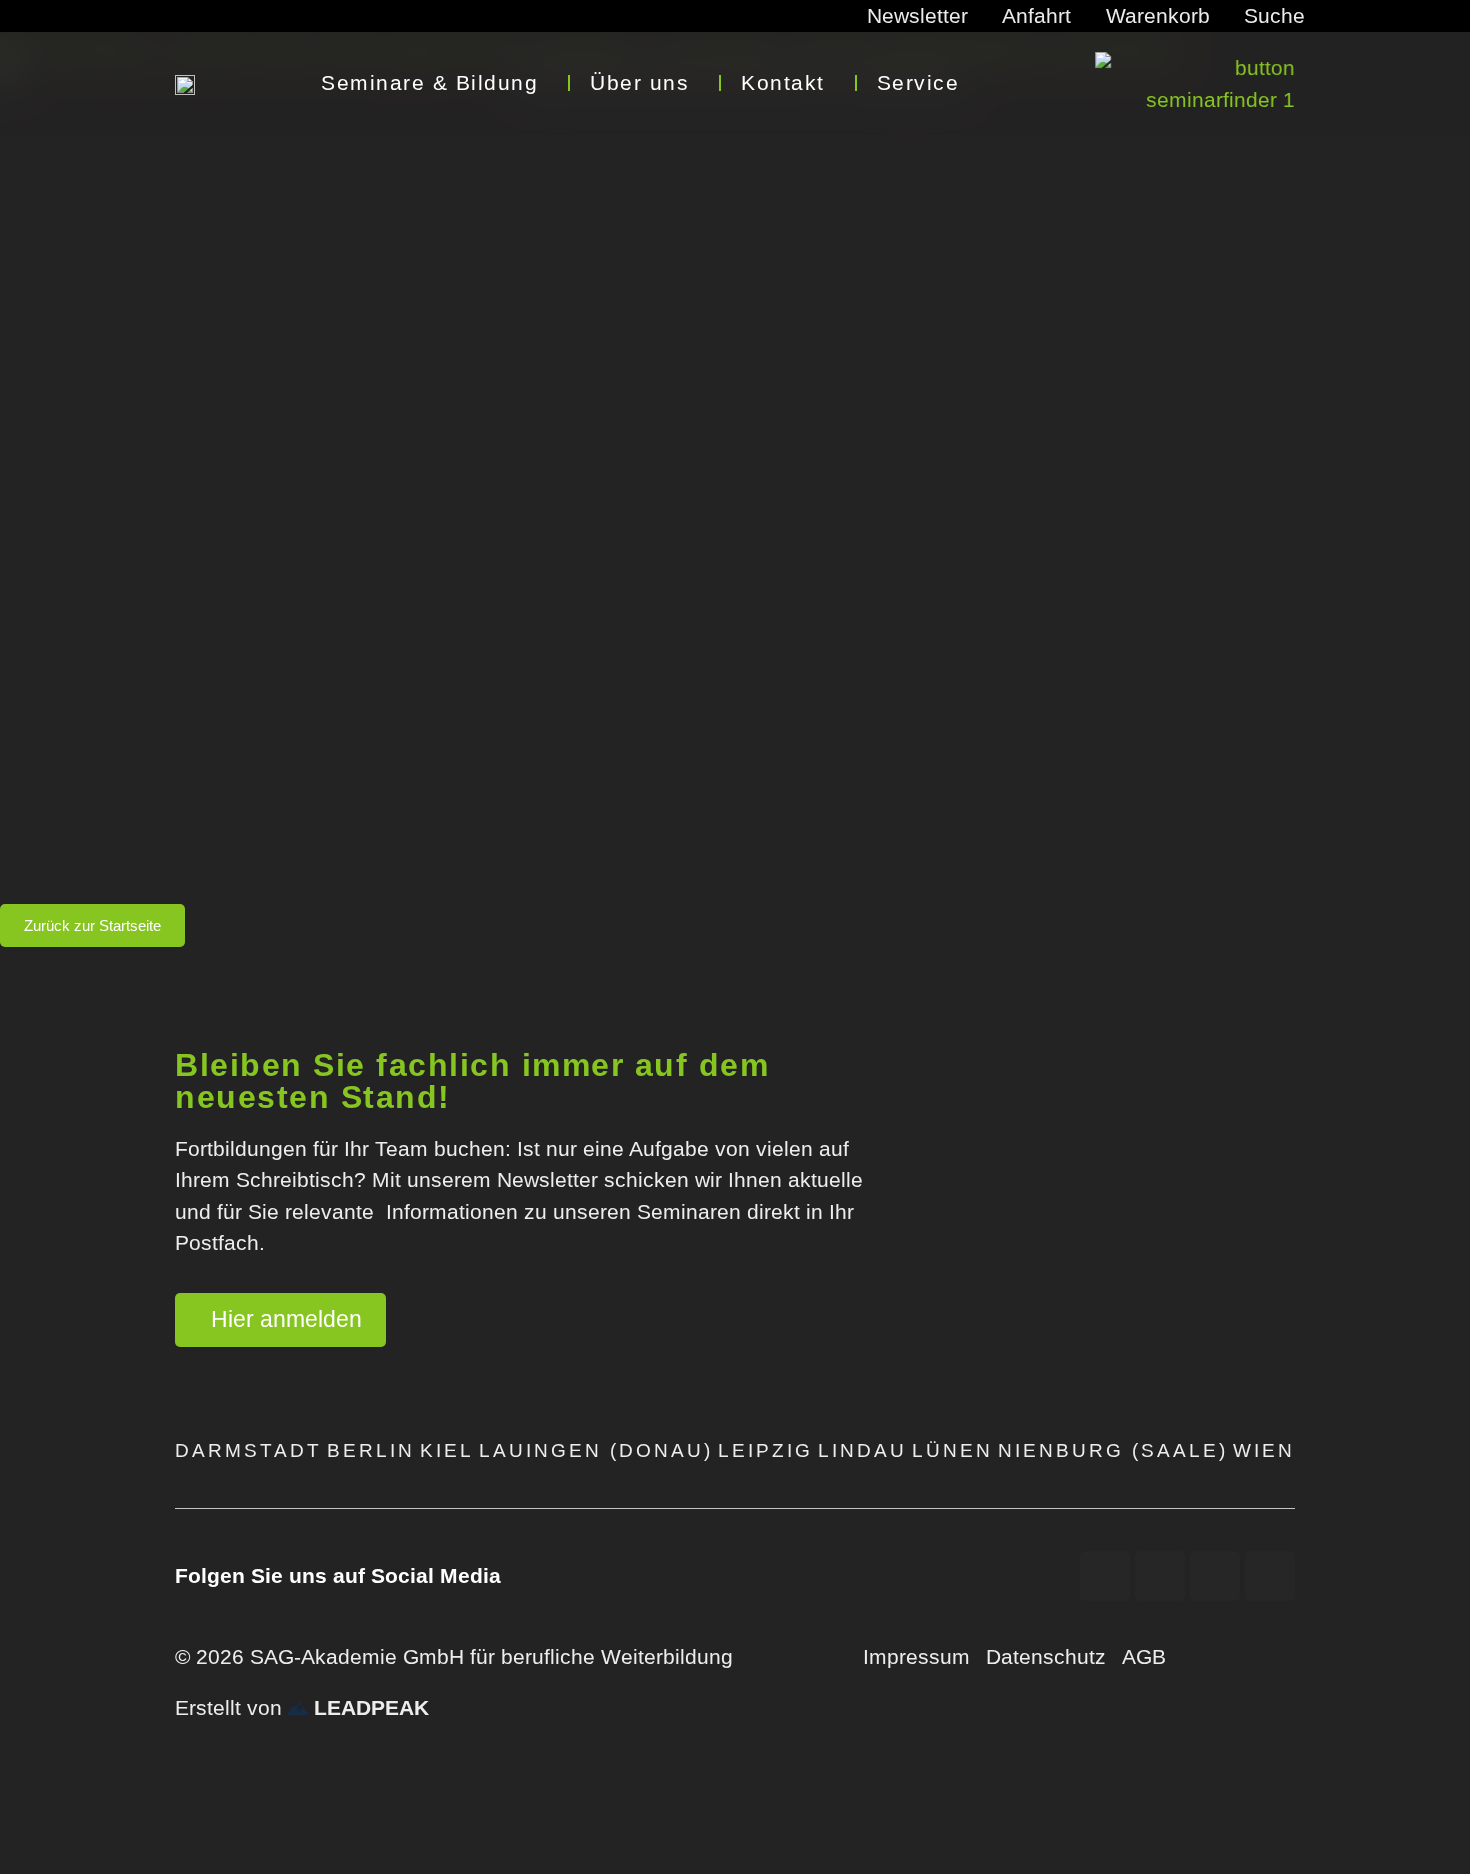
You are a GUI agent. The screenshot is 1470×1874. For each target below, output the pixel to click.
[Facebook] (1105, 1576)
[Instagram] (1215, 1576)
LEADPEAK (368, 1707)
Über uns (639, 82)
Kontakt (783, 82)
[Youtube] (1160, 1576)
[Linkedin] (1270, 1576)
